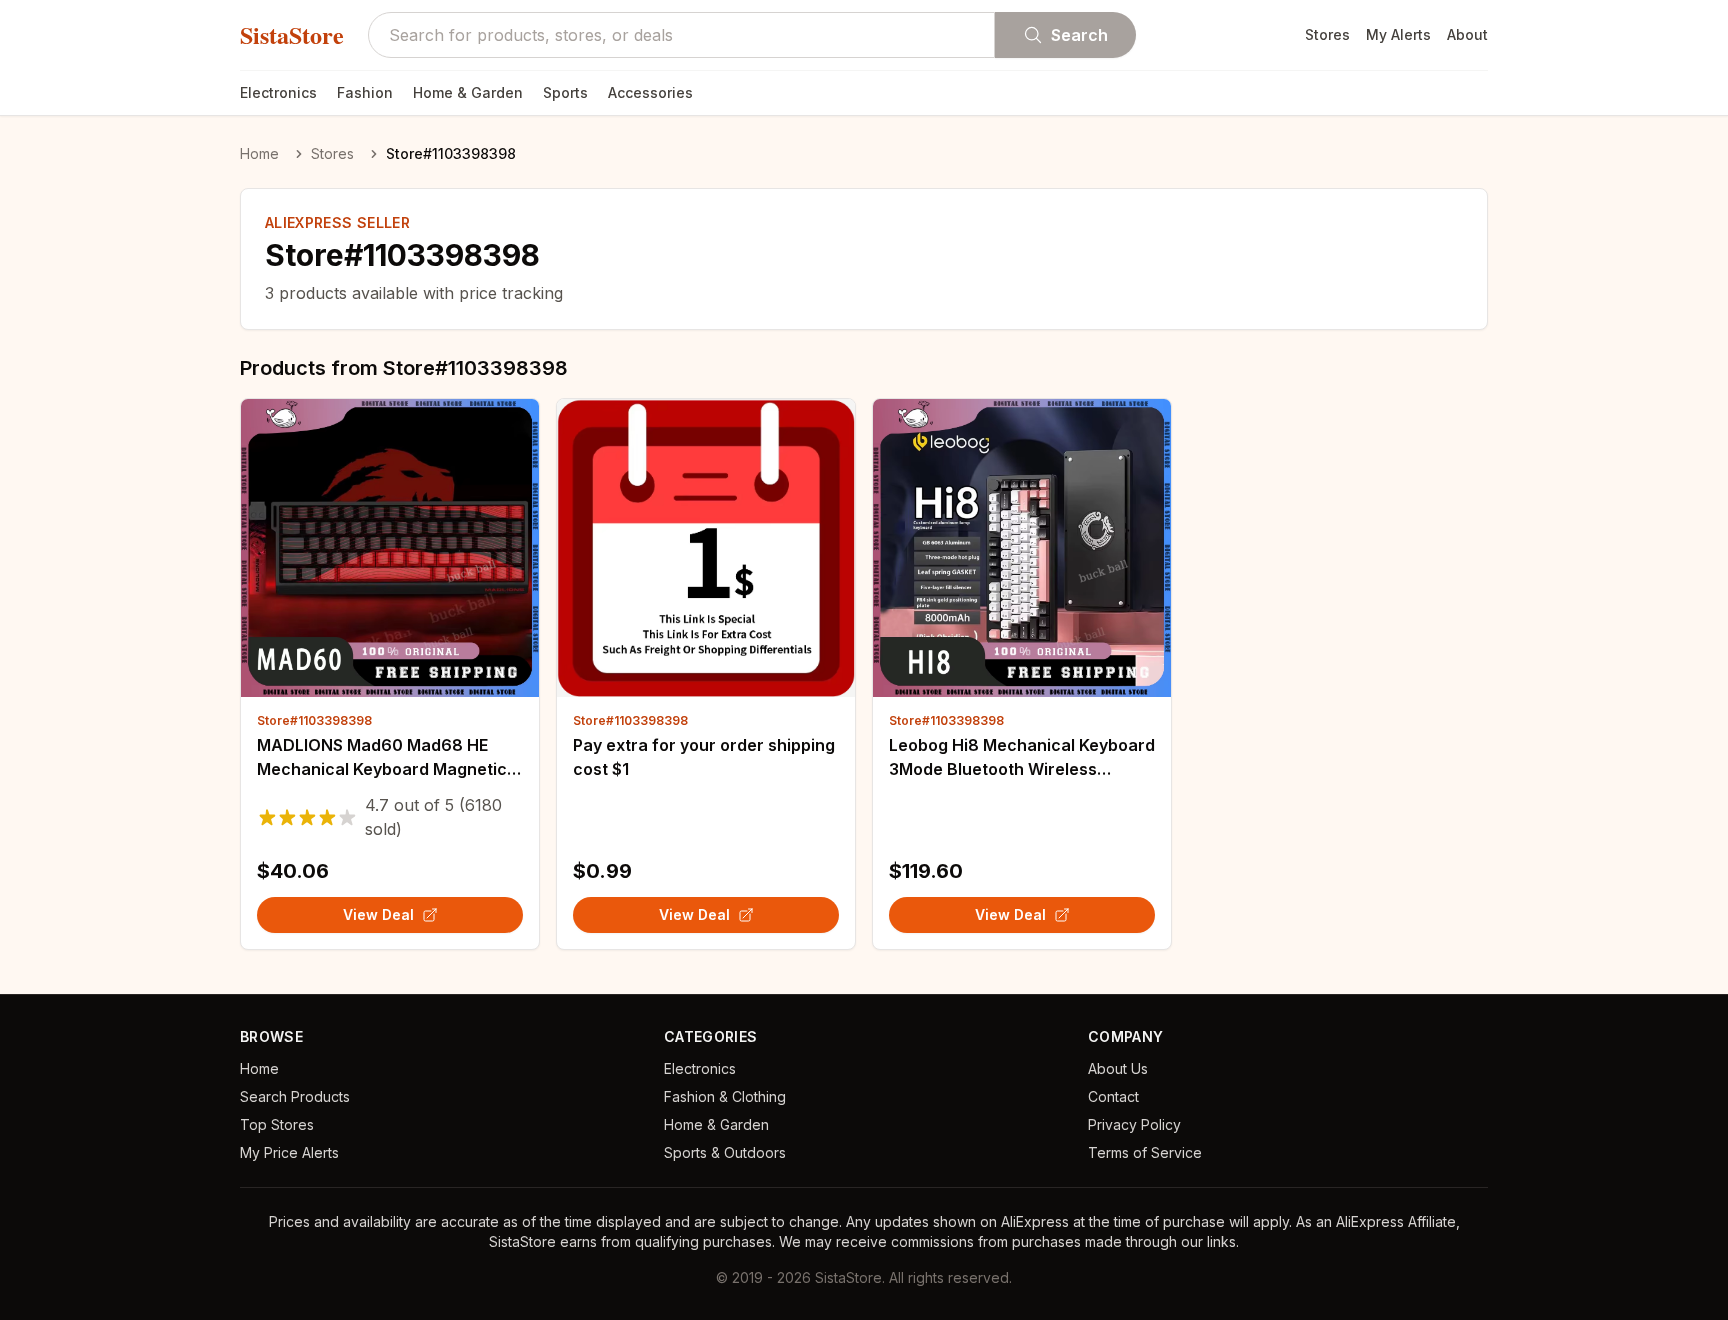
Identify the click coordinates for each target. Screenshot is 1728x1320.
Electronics (278, 92)
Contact (1113, 1096)
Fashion (365, 92)
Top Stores (277, 1124)
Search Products (295, 1096)
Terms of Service (1145, 1152)
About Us (1118, 1068)
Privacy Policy (1134, 1124)
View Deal (378, 914)
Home (259, 153)
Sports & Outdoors (725, 1152)
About (1467, 34)
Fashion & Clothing (725, 1096)
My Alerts (1398, 34)
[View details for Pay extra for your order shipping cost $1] (706, 548)
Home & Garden (468, 92)
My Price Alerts (289, 1152)
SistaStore (292, 35)
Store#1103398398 (314, 720)
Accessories (650, 92)
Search (1079, 35)
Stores (1327, 34)
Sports (565, 92)
